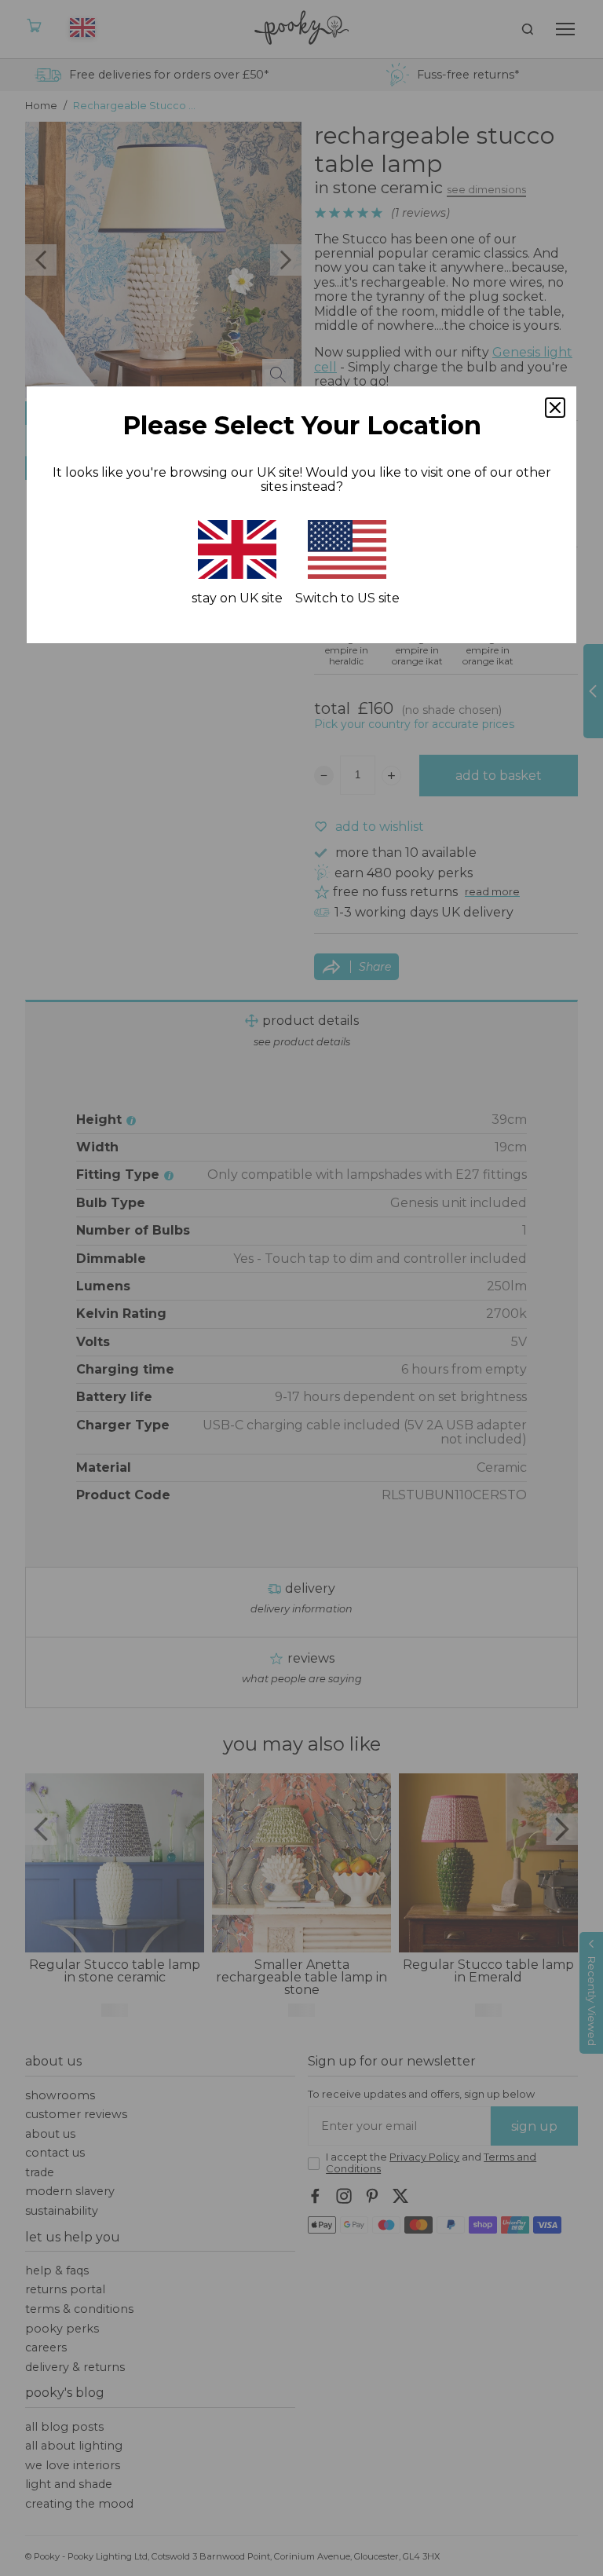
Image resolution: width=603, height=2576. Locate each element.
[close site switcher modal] (555, 408)
